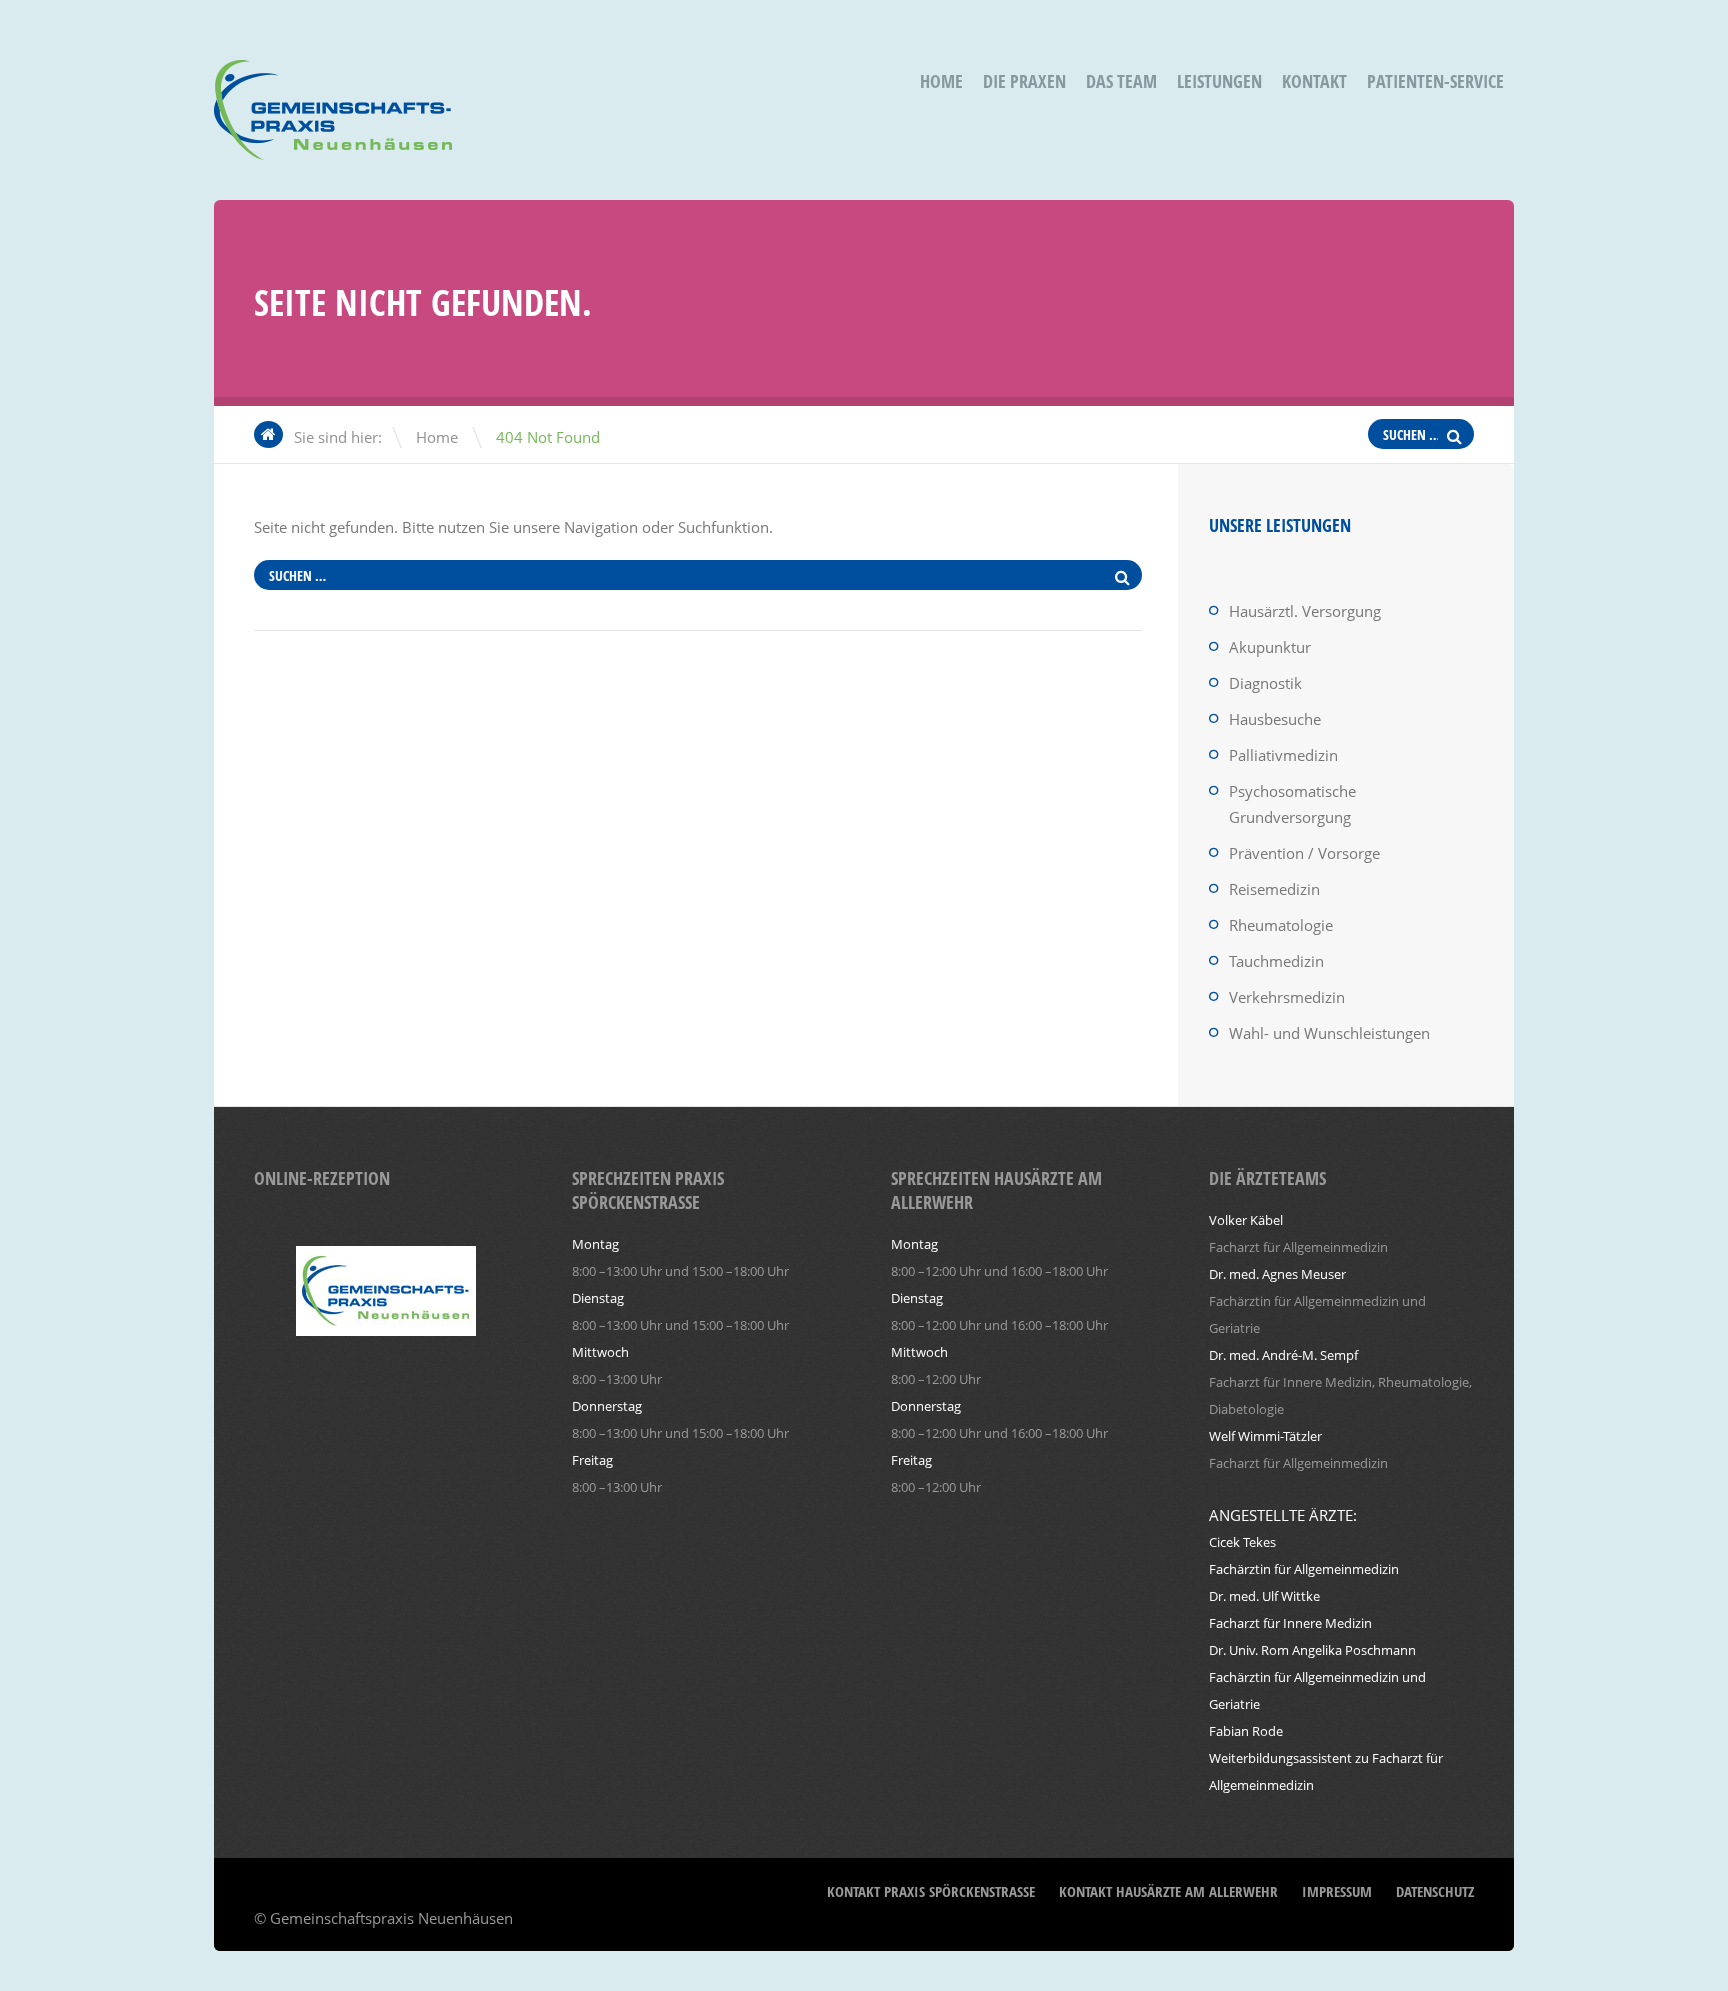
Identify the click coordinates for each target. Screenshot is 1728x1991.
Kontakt (1314, 81)
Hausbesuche (1275, 719)
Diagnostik (1265, 683)
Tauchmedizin (1276, 961)
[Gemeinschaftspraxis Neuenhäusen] (333, 146)
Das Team (1121, 81)
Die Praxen (1024, 81)
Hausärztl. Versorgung (1305, 611)
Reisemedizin (1274, 889)
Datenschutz (1435, 1891)
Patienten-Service (1435, 81)
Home (941, 81)
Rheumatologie (1281, 925)
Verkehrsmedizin (1287, 997)
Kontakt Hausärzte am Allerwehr (1168, 1891)
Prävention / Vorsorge (1304, 853)
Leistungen (1219, 81)
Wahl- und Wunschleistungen (1329, 1033)
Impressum (1337, 1891)
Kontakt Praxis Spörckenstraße (931, 1891)
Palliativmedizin (1283, 755)
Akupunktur (1270, 647)
